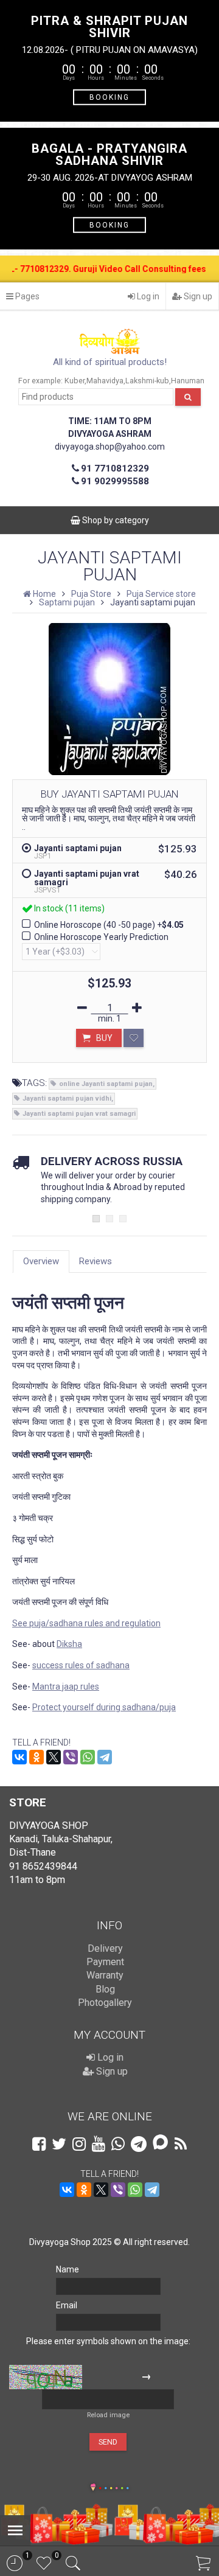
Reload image (108, 2415)
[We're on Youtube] (99, 2144)
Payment (105, 1962)
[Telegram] (105, 1757)
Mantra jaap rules (66, 1687)
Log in (147, 296)
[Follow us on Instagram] (79, 2144)
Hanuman (188, 381)
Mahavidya (105, 381)
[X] (54, 1757)
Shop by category (115, 520)
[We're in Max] (160, 2143)
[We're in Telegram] (139, 2144)
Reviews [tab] (96, 1261)
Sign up (197, 296)
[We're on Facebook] (39, 2144)
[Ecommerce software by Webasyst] (114, 2486)
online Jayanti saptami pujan (106, 1084)
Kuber (75, 381)
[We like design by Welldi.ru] (93, 2488)
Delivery (105, 1948)
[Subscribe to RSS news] (181, 2144)
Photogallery (105, 2003)
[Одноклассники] (36, 1757)
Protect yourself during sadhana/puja (104, 1707)
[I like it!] (134, 1038)
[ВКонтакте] (19, 1757)
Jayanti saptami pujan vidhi (67, 1098)
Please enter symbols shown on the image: (108, 2341)
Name (68, 2269)
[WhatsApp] (88, 1757)
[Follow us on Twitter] (59, 2144)
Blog (105, 1989)
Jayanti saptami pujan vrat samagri (79, 1114)
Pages (26, 296)
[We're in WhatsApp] (118, 2144)
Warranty (105, 1975)
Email (67, 2305)
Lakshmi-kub (147, 381)
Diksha (69, 1644)
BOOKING (109, 97)
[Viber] (71, 1757)
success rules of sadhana (81, 1665)
